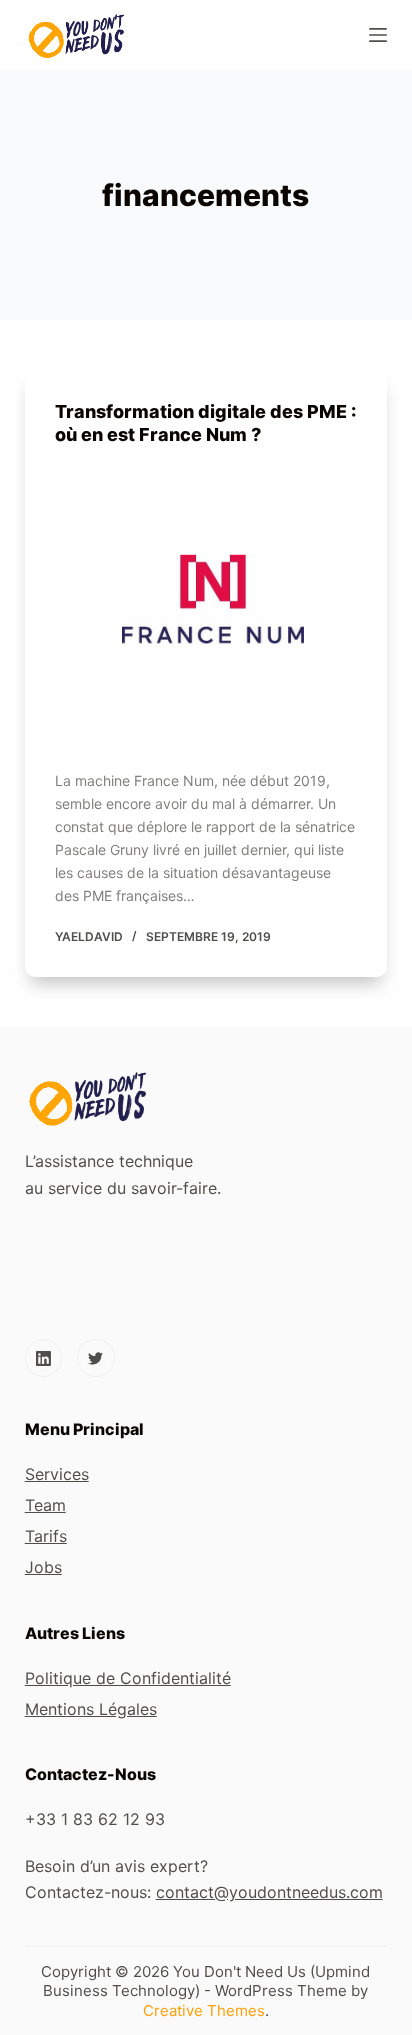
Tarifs (46, 1536)
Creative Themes (204, 2010)
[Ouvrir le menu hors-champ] (378, 35)
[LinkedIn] (44, 1358)
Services (57, 1474)
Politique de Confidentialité (128, 1678)
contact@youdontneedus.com (269, 1892)
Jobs (43, 1567)
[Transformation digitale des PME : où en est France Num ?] (206, 603)
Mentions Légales (91, 1709)
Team (45, 1505)
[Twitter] (96, 1358)
